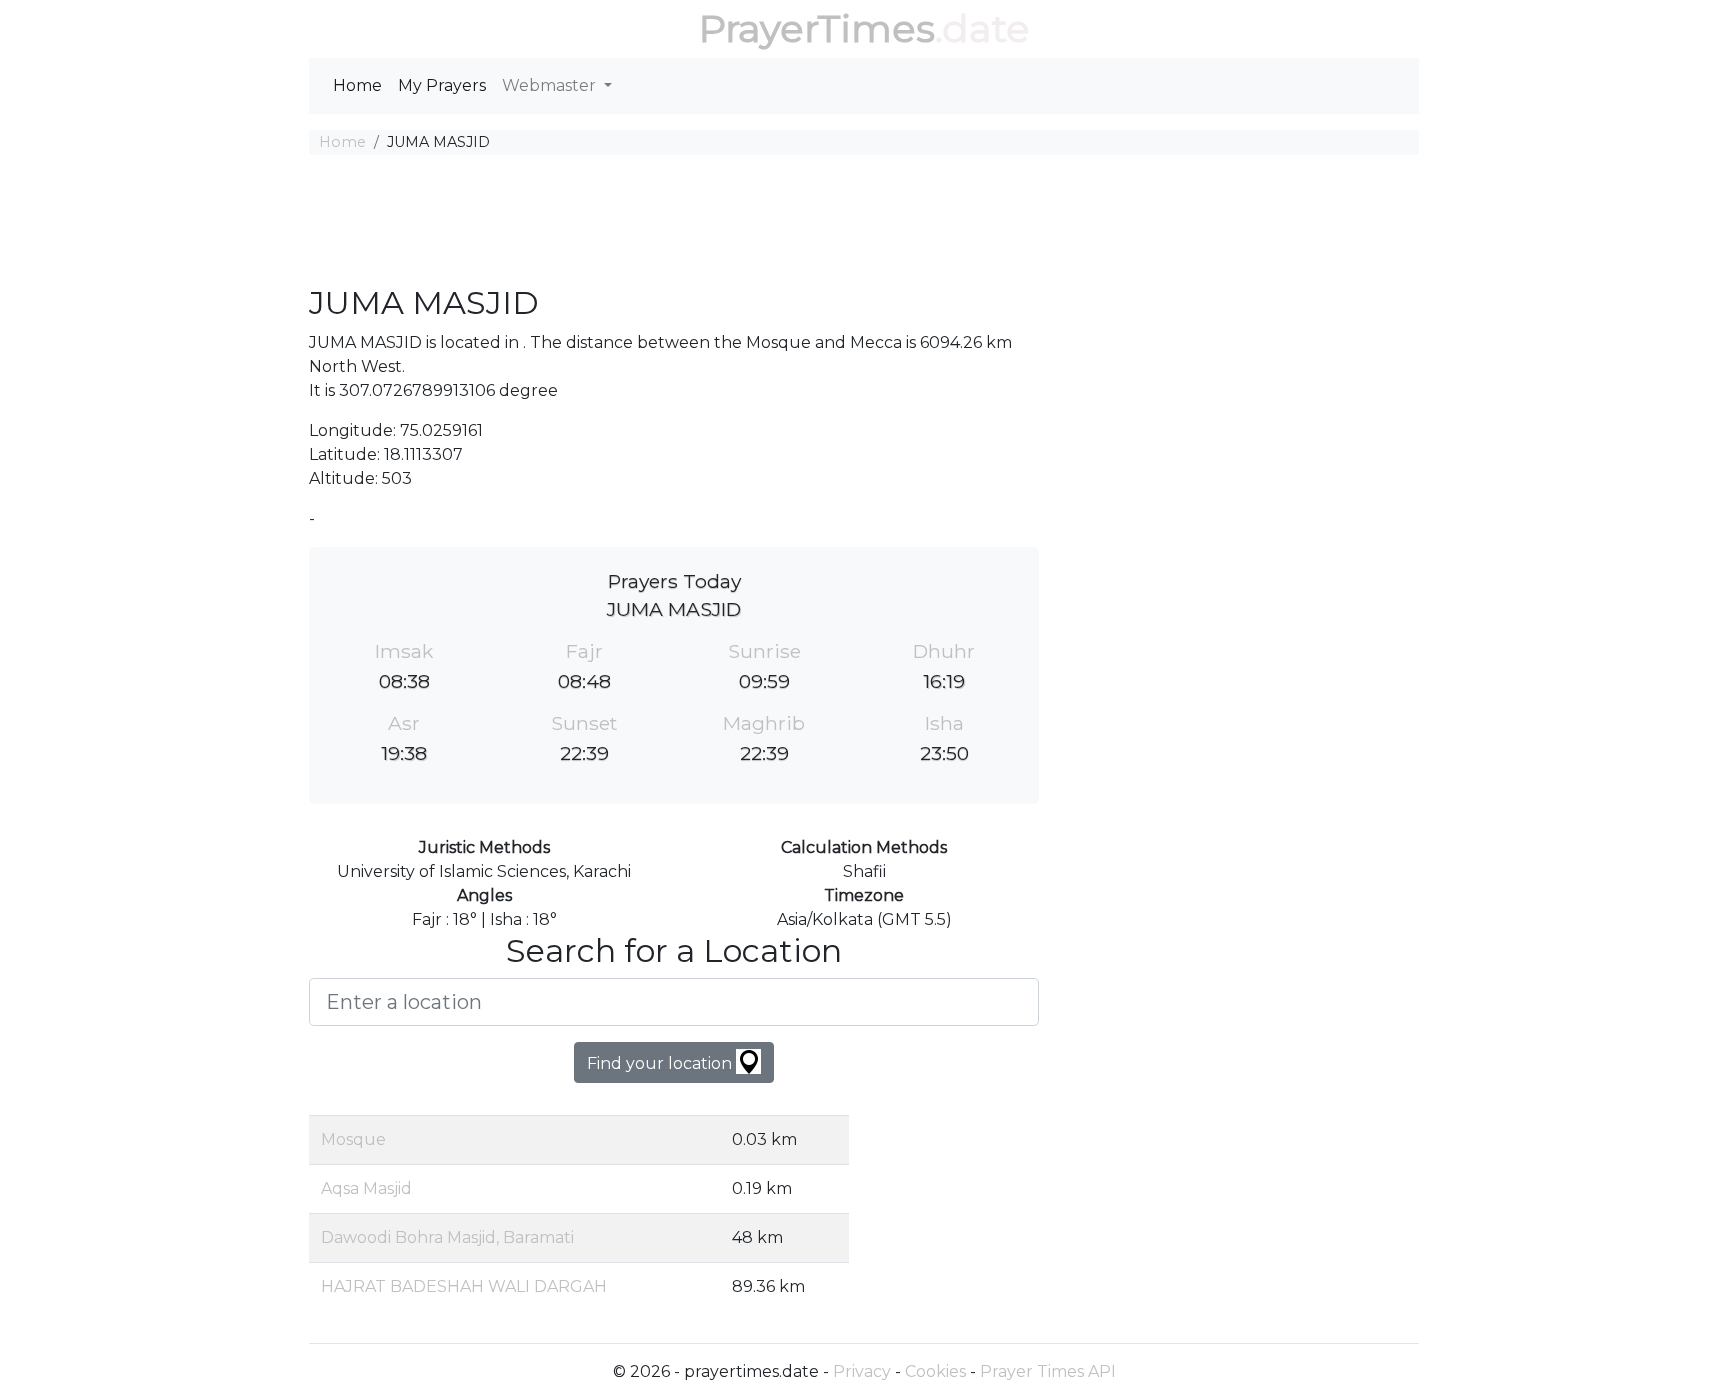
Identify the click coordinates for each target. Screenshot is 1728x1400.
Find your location (661, 1063)
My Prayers (442, 85)
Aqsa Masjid (366, 1188)
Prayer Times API (1048, 1371)
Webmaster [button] (551, 85)
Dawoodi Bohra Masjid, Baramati (447, 1237)
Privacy (862, 1371)
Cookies (935, 1371)
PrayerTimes (817, 28)
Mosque (353, 1139)
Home (357, 85)
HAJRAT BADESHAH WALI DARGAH (464, 1286)
